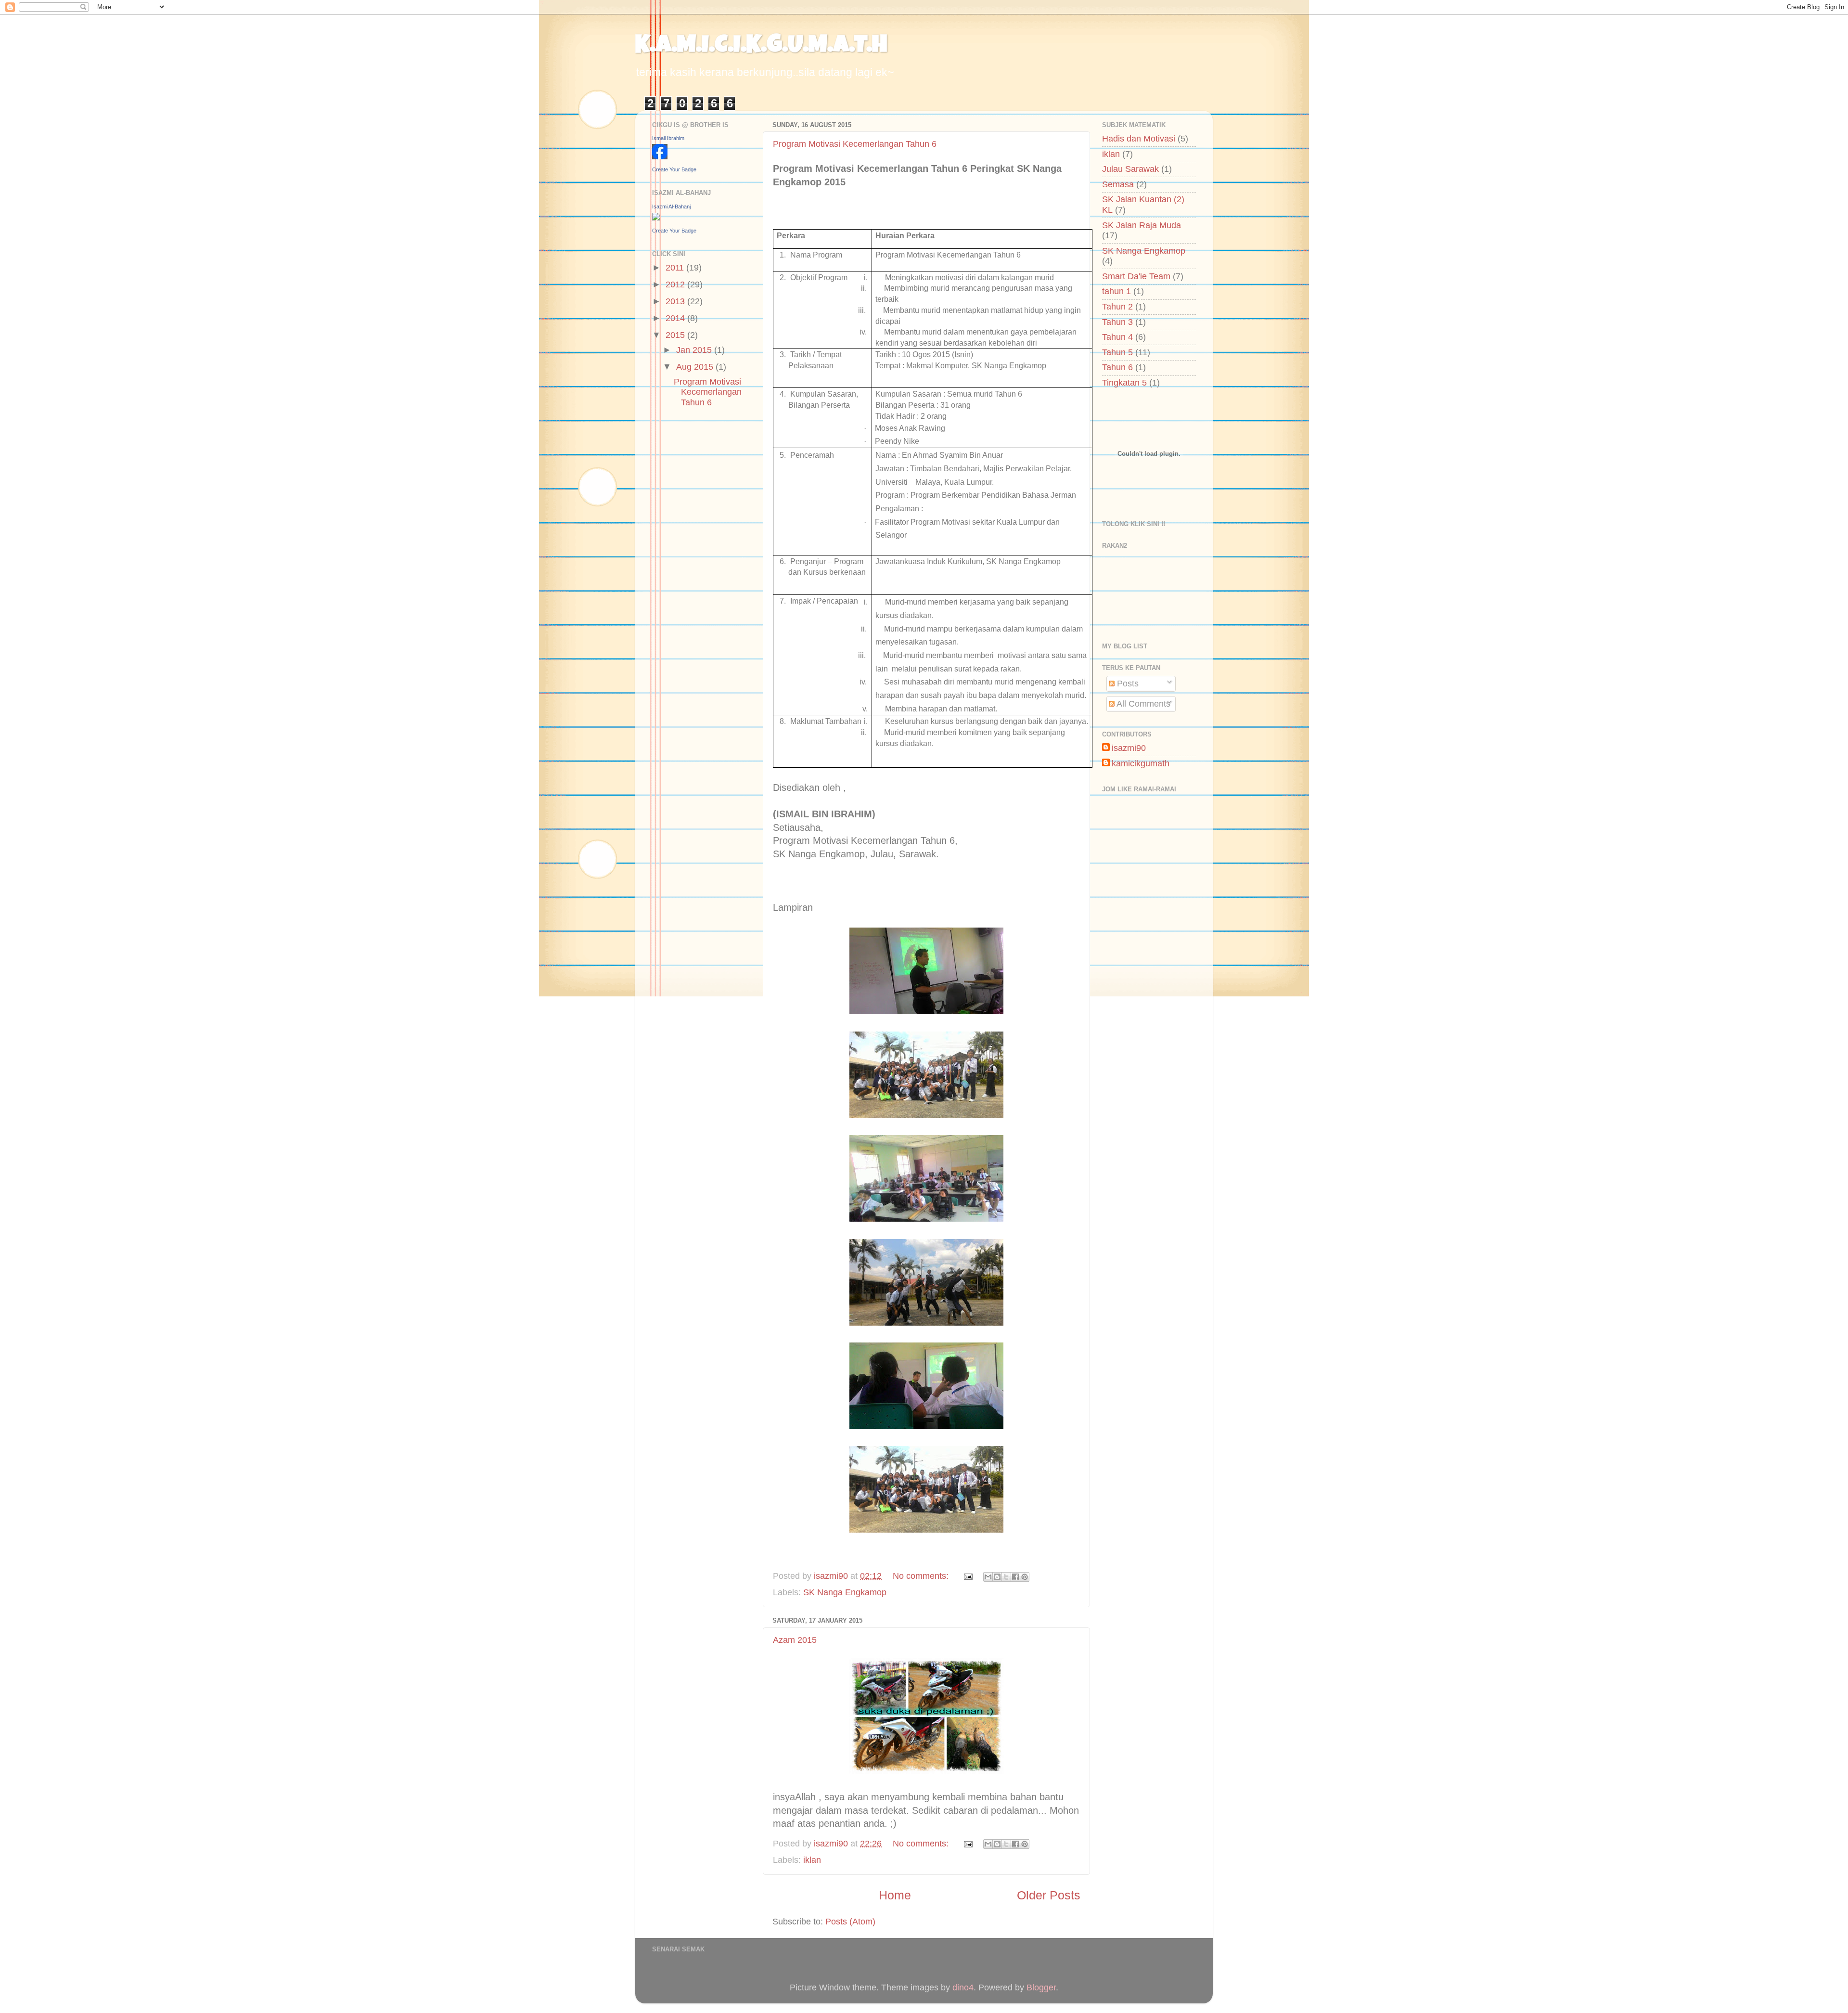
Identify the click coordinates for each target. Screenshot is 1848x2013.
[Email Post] (967, 1576)
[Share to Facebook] (1015, 1577)
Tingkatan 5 (1124, 383)
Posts (1127, 684)
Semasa (1118, 184)
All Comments (1142, 704)
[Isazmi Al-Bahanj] (656, 218)
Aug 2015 (696, 367)
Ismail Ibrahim (668, 138)
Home (895, 1895)
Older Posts (1049, 1895)
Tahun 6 (1117, 367)
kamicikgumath (1141, 763)
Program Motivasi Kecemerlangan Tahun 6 (855, 144)
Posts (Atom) (850, 1922)
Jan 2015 (695, 350)
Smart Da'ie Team (1136, 276)
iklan (812, 1860)
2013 (676, 301)
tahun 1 (1116, 291)
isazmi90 (1129, 748)
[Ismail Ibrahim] (660, 156)
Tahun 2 (1117, 307)
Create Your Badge (674, 169)
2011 (676, 268)
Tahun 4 (1117, 337)
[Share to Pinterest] (1025, 1577)
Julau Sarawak (1130, 169)
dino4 (963, 1987)
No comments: (922, 1576)
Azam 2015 (795, 1640)
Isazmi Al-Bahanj (671, 206)
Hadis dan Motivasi (1139, 139)
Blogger (1041, 1987)
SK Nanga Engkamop (845, 1592)
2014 (676, 318)
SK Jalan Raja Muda (1142, 225)
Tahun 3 (1117, 322)
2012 (676, 284)
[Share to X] (1006, 1577)
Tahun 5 (1117, 352)
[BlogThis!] (997, 1577)
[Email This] (988, 1577)
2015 (676, 335)
